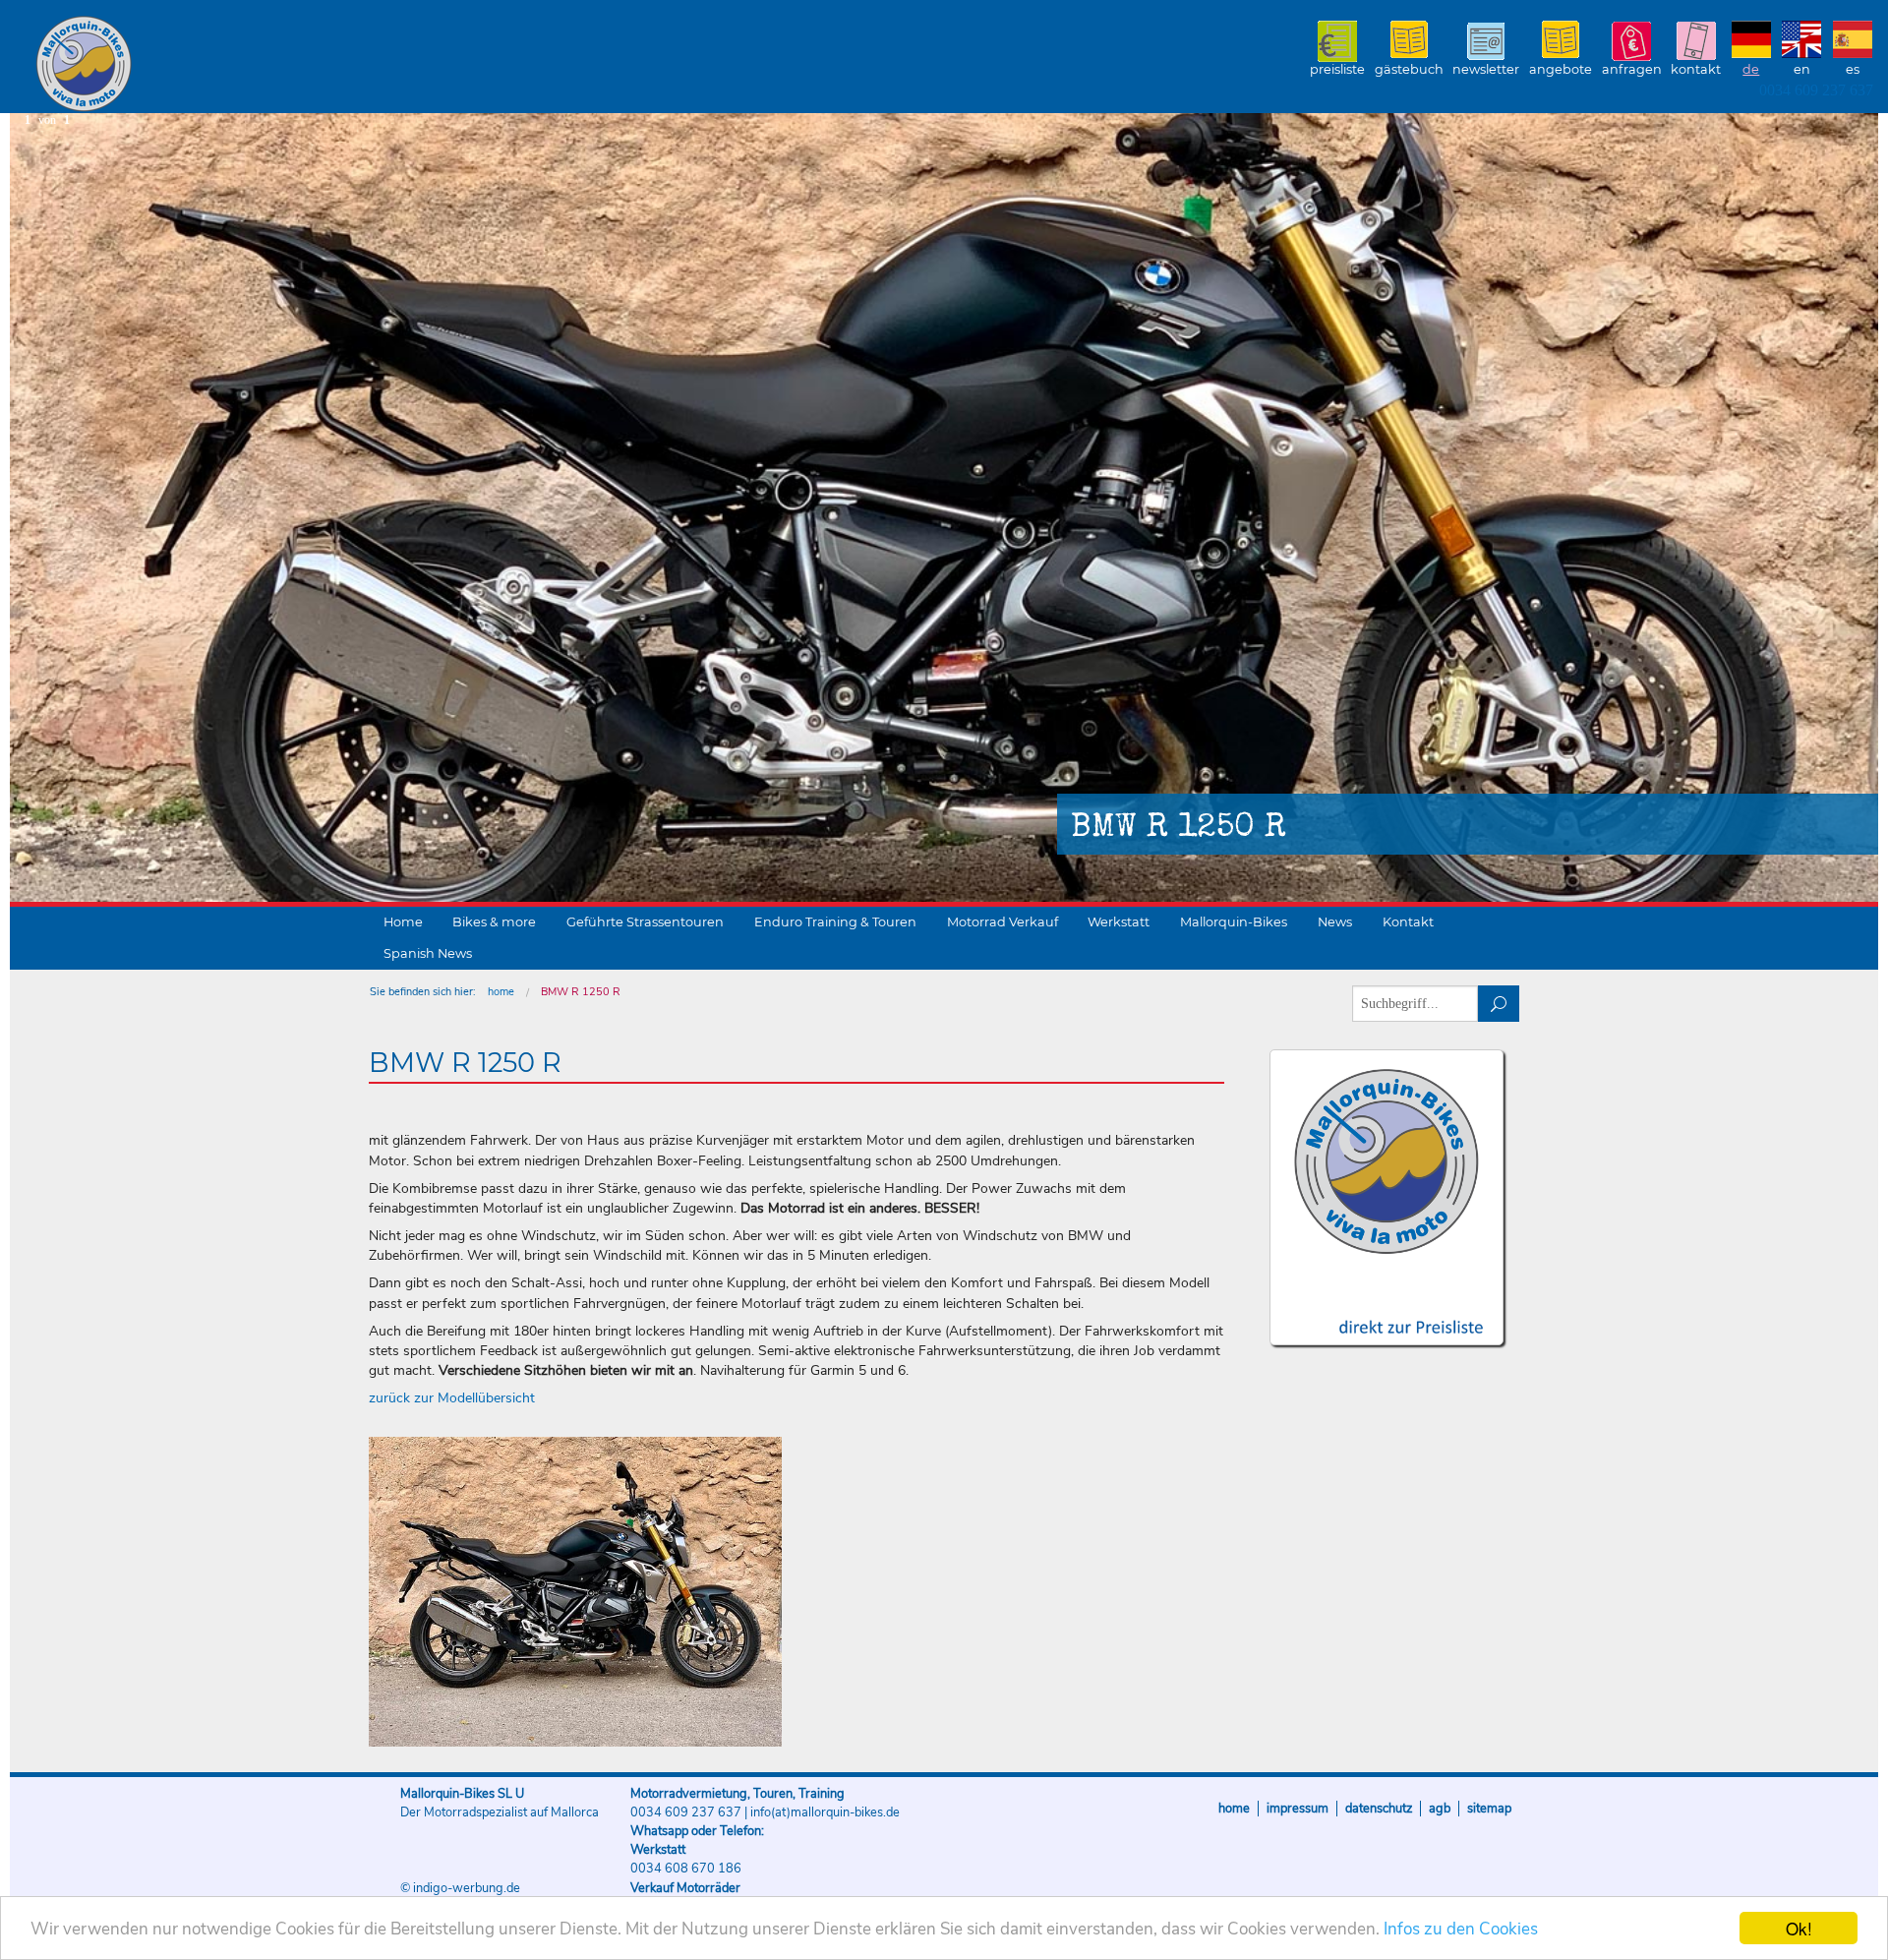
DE (1751, 69)
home (501, 992)
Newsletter (1486, 69)
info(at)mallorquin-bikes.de (825, 1812)
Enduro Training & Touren (835, 922)
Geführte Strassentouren (645, 922)
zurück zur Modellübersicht (452, 1398)
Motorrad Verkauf (1003, 922)
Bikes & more (494, 922)
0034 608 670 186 (686, 1869)
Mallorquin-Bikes (199, 65)
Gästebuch (1409, 69)
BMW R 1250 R (581, 992)
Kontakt (1696, 69)
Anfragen (1632, 69)
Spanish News (428, 953)
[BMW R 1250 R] (575, 1592)
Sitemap (1489, 1809)
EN (1802, 69)
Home (403, 922)
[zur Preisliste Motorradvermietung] (1387, 1309)
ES (1853, 69)
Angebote (1561, 69)
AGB (1440, 1809)
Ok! (1799, 1928)
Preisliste (1337, 69)
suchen (1499, 1004)
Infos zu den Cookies (1461, 1929)
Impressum (1298, 1809)
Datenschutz (1379, 1809)
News (1335, 922)
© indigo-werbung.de (460, 1888)
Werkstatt (1119, 922)
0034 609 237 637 (1816, 90)
